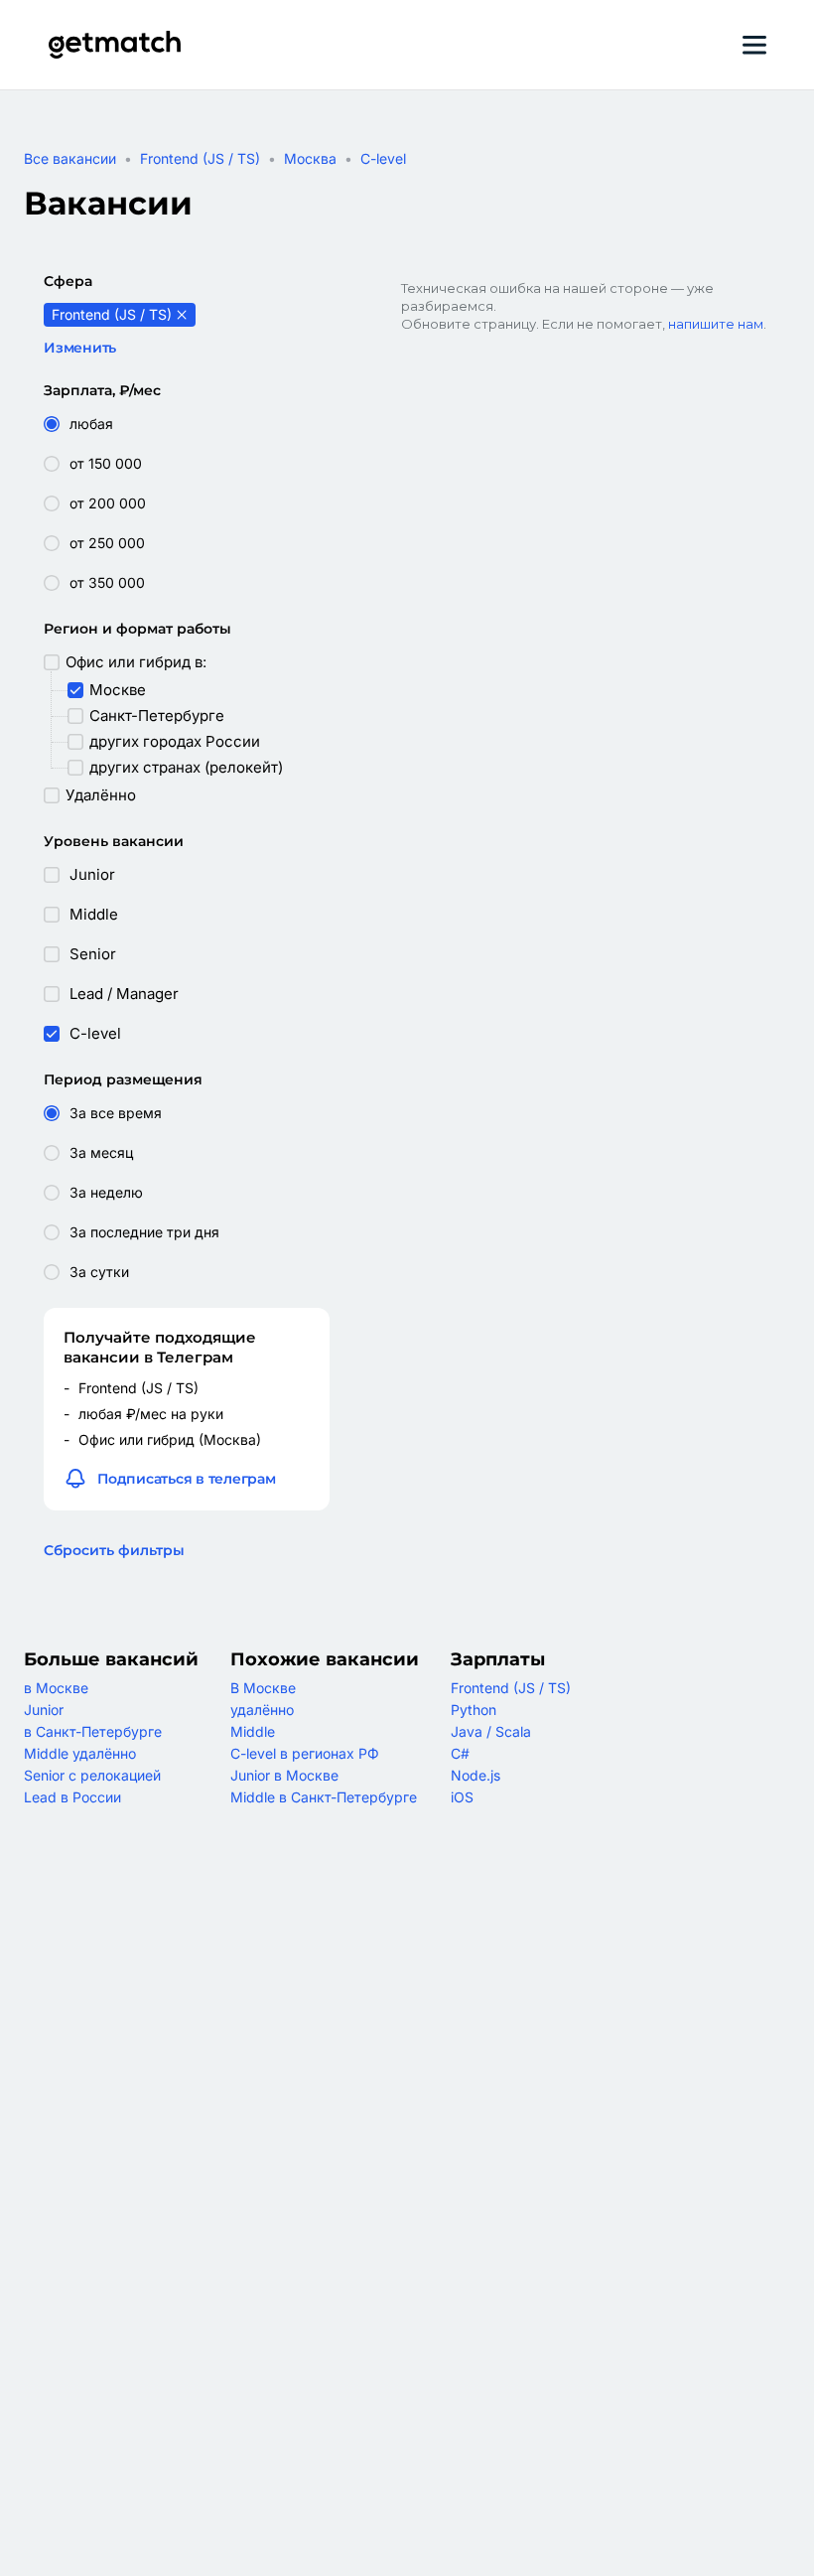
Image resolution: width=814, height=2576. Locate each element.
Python (474, 1710)
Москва (310, 158)
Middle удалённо (80, 1753)
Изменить (80, 348)
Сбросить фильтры (114, 1550)
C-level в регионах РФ (305, 1753)
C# (460, 1753)
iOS (462, 1797)
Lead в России (72, 1797)
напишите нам (716, 324)
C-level (383, 158)
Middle (253, 1731)
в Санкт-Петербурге (93, 1731)
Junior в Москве (284, 1775)
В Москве (263, 1688)
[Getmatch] (114, 45)
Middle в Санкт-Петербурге (324, 1797)
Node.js (475, 1775)
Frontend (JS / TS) (200, 158)
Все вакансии (70, 158)
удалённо (262, 1710)
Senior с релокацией (92, 1775)
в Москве (56, 1688)
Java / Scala (491, 1731)
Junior (44, 1710)
